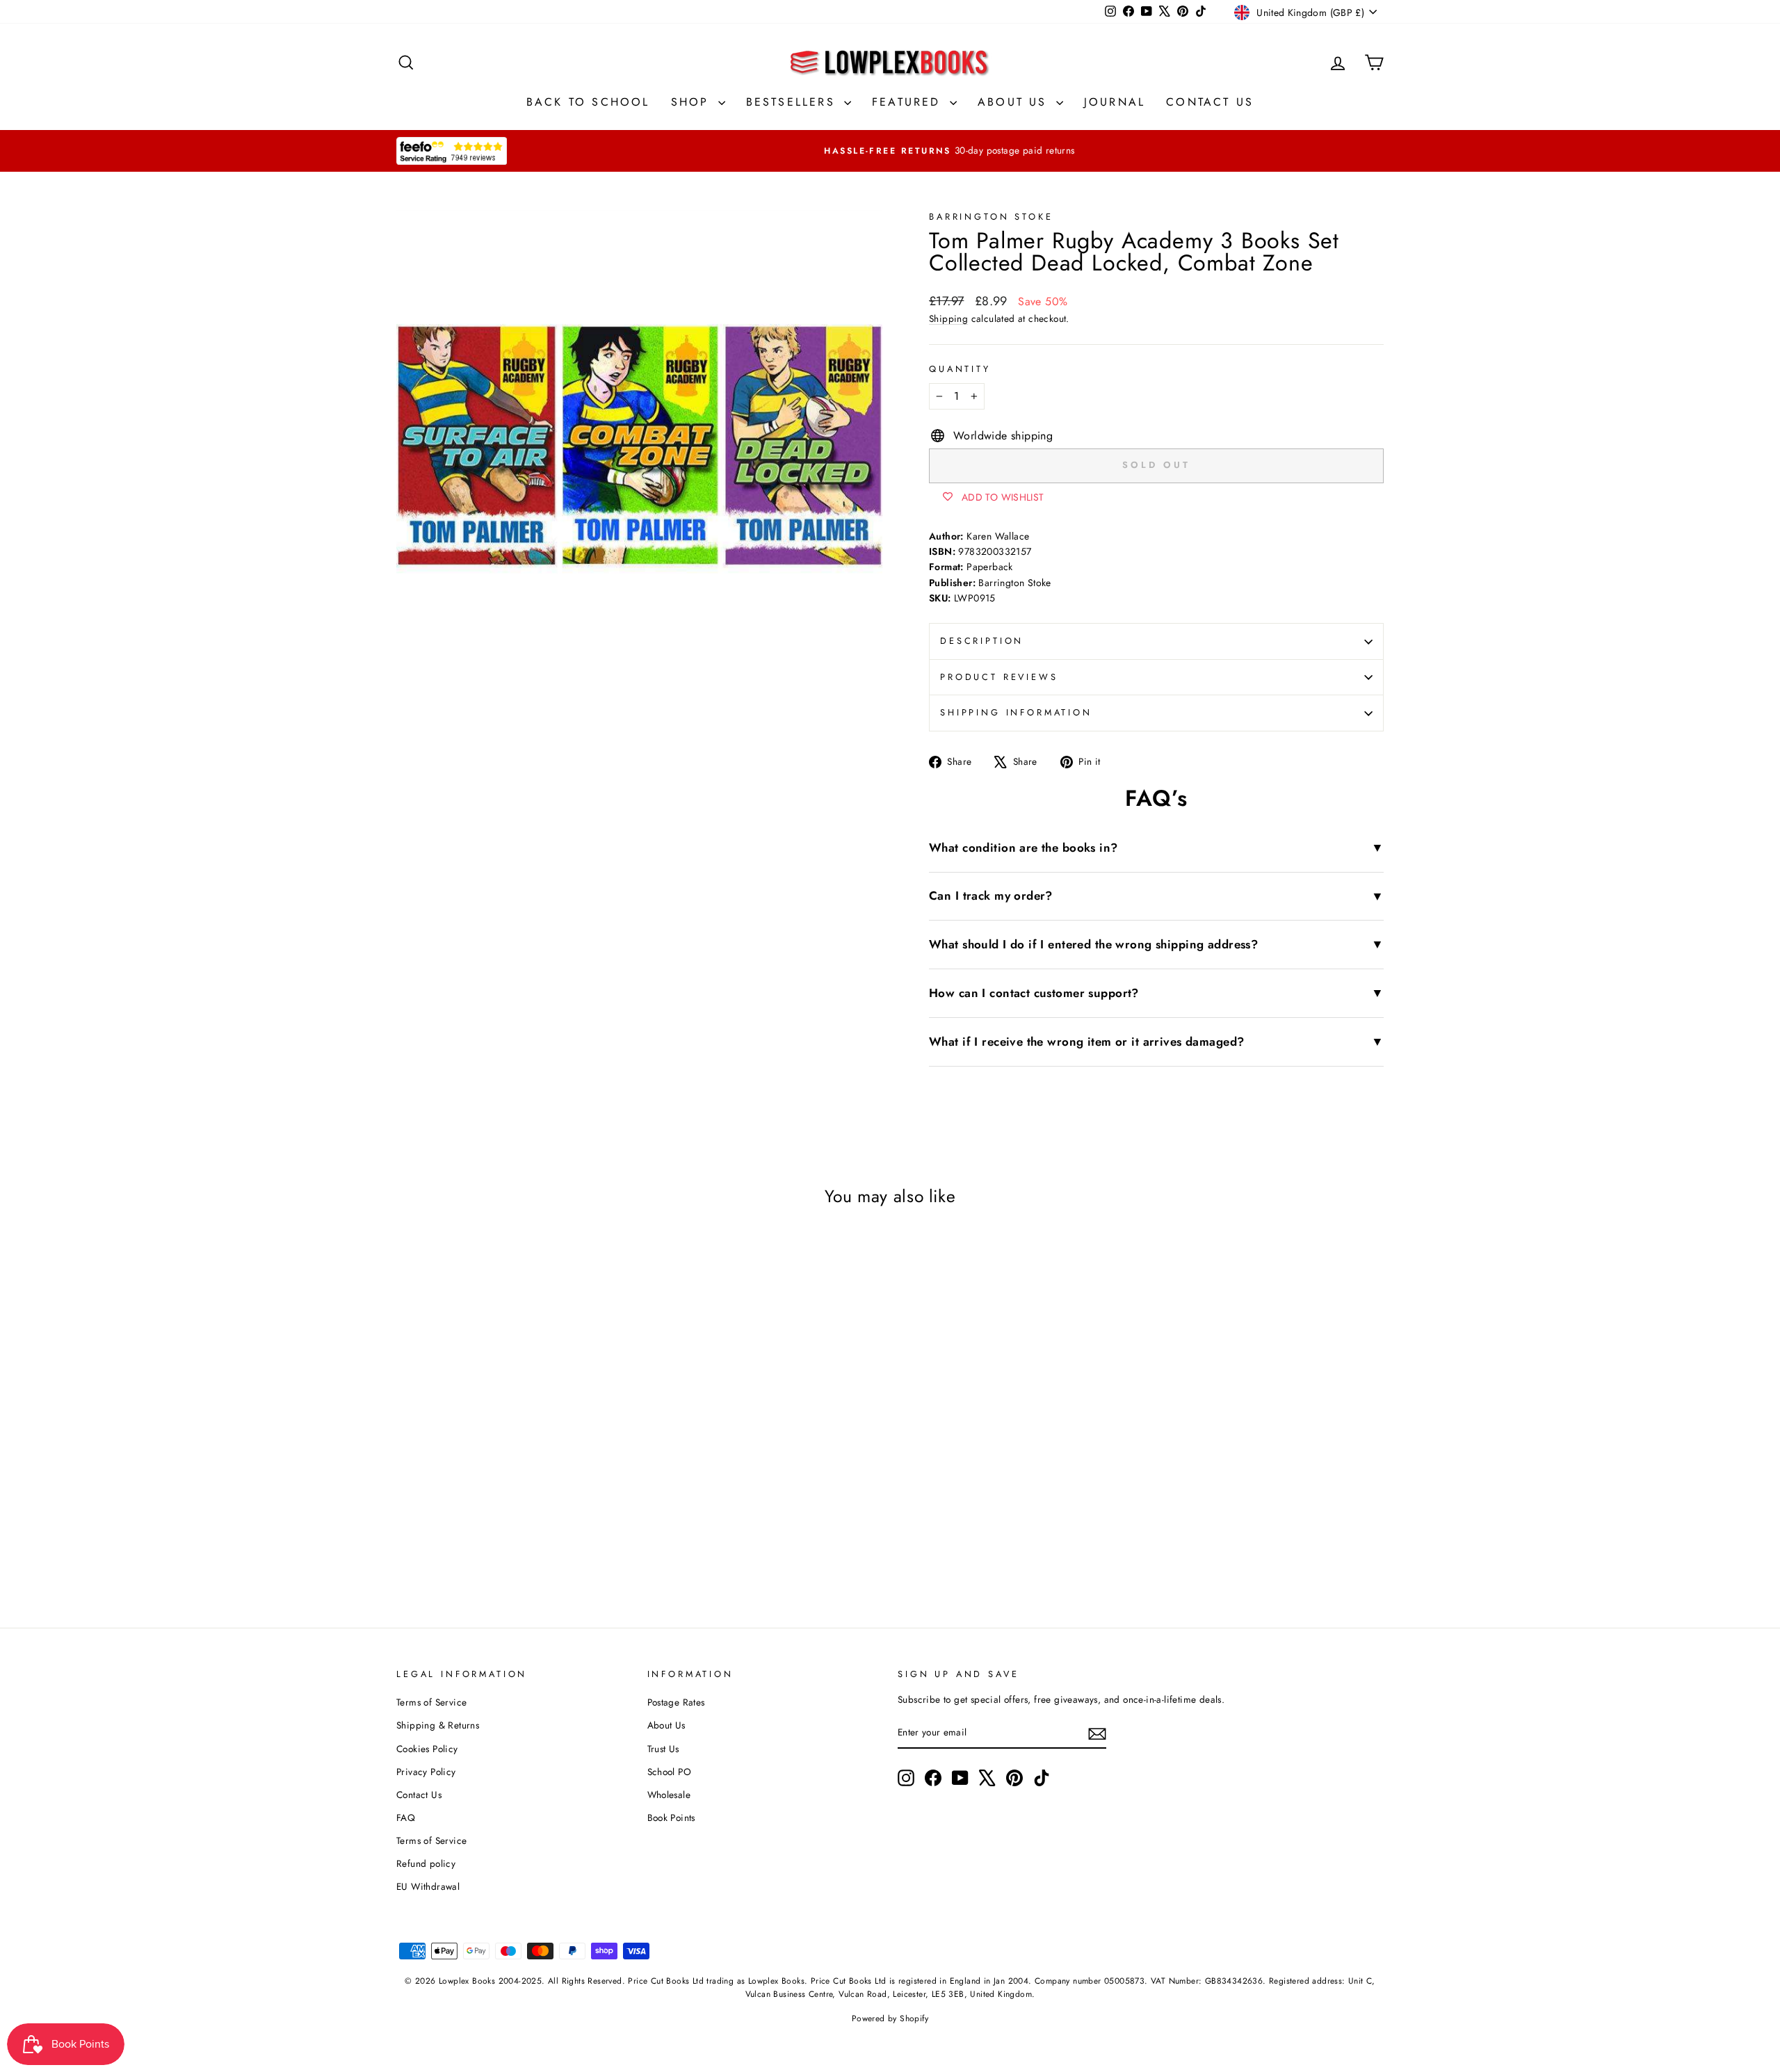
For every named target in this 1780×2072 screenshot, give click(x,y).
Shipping (948, 318)
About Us (1015, 102)
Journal (1115, 102)
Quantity (960, 369)
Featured (909, 102)
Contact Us (1210, 102)
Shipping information (1016, 712)
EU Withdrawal (428, 1886)
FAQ (406, 1818)
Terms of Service (431, 1702)
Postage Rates (676, 1702)
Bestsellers (793, 102)
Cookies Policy (427, 1749)
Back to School (588, 102)
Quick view (514, 1458)
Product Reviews (999, 677)
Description (982, 641)
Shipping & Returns (438, 1725)
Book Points (671, 1818)
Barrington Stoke (991, 217)
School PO (670, 1772)
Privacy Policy (426, 1772)
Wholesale (669, 1795)
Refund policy (426, 1863)
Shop (693, 102)
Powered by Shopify (890, 2018)
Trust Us (663, 1749)
